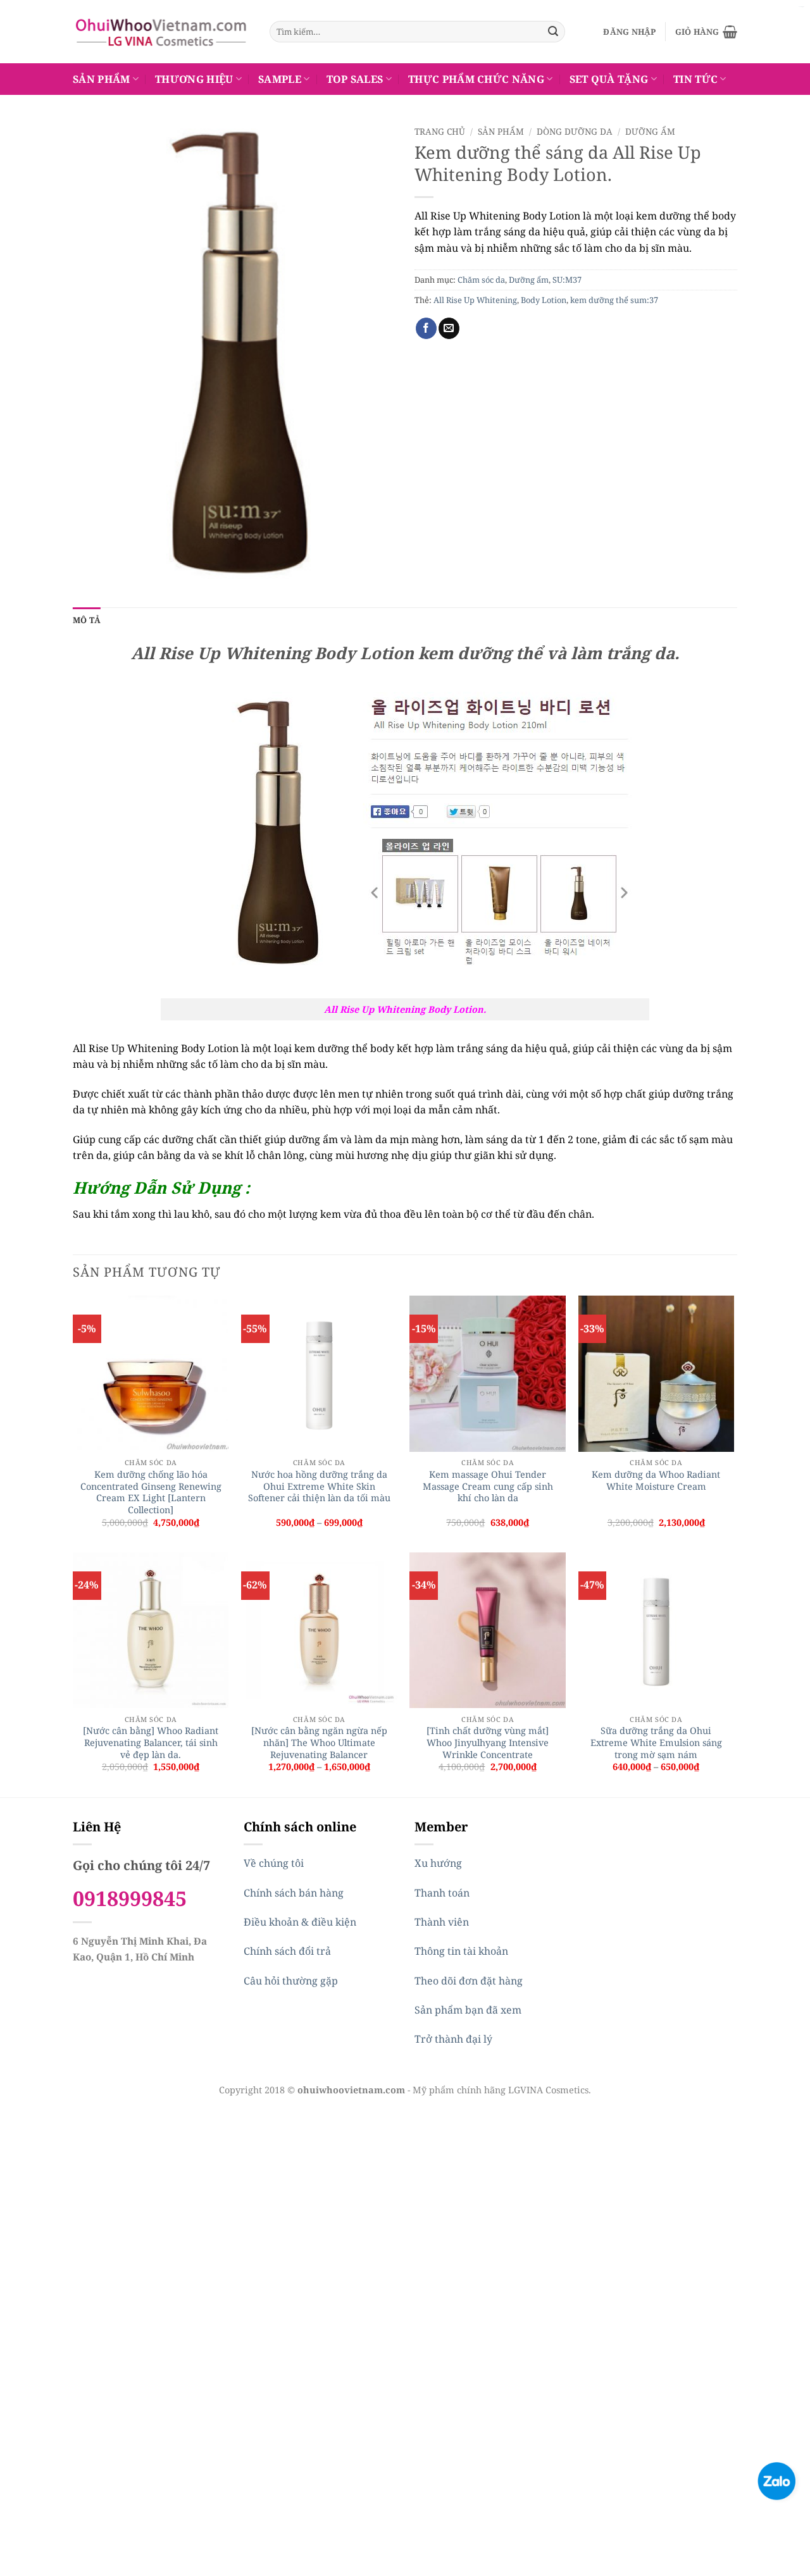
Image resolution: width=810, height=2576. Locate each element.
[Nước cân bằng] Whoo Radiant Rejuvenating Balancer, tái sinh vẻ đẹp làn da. (151, 1743)
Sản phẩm (102, 79)
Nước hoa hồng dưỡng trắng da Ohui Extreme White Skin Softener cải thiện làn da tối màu (319, 1486)
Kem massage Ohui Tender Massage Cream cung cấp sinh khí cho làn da (488, 1486)
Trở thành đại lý (453, 2039)
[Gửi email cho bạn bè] (449, 328)
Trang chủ (440, 131)
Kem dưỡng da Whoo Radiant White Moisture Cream (656, 1481)
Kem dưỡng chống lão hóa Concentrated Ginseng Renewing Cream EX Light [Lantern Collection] (151, 1492)
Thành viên (442, 1922)
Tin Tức (695, 79)
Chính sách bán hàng (294, 1893)
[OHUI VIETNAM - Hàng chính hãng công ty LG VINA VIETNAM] (162, 32)
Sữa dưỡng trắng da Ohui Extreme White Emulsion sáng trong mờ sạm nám (656, 1743)
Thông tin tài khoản (461, 1951)
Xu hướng (438, 1863)
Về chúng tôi (274, 1863)
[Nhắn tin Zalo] (776, 2480)
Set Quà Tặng (609, 79)
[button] (629, 32)
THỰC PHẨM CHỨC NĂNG (476, 79)
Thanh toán (442, 1893)
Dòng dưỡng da (575, 131)
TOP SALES (355, 79)
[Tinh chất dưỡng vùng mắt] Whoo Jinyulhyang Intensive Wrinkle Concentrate (488, 1743)
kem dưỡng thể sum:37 (614, 300)
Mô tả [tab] (87, 620)
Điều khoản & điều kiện (300, 1922)
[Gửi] (553, 32)
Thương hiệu (194, 79)
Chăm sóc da (481, 280)
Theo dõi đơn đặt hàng (469, 1981)
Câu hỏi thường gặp (291, 1981)
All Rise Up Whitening (475, 300)
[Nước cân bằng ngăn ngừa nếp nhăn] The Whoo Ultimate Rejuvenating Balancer (319, 1743)
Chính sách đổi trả (287, 1951)
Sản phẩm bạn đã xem (468, 2010)
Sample (280, 79)
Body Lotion (544, 300)
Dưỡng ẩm (650, 131)
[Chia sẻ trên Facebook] (426, 328)
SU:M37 (567, 280)
